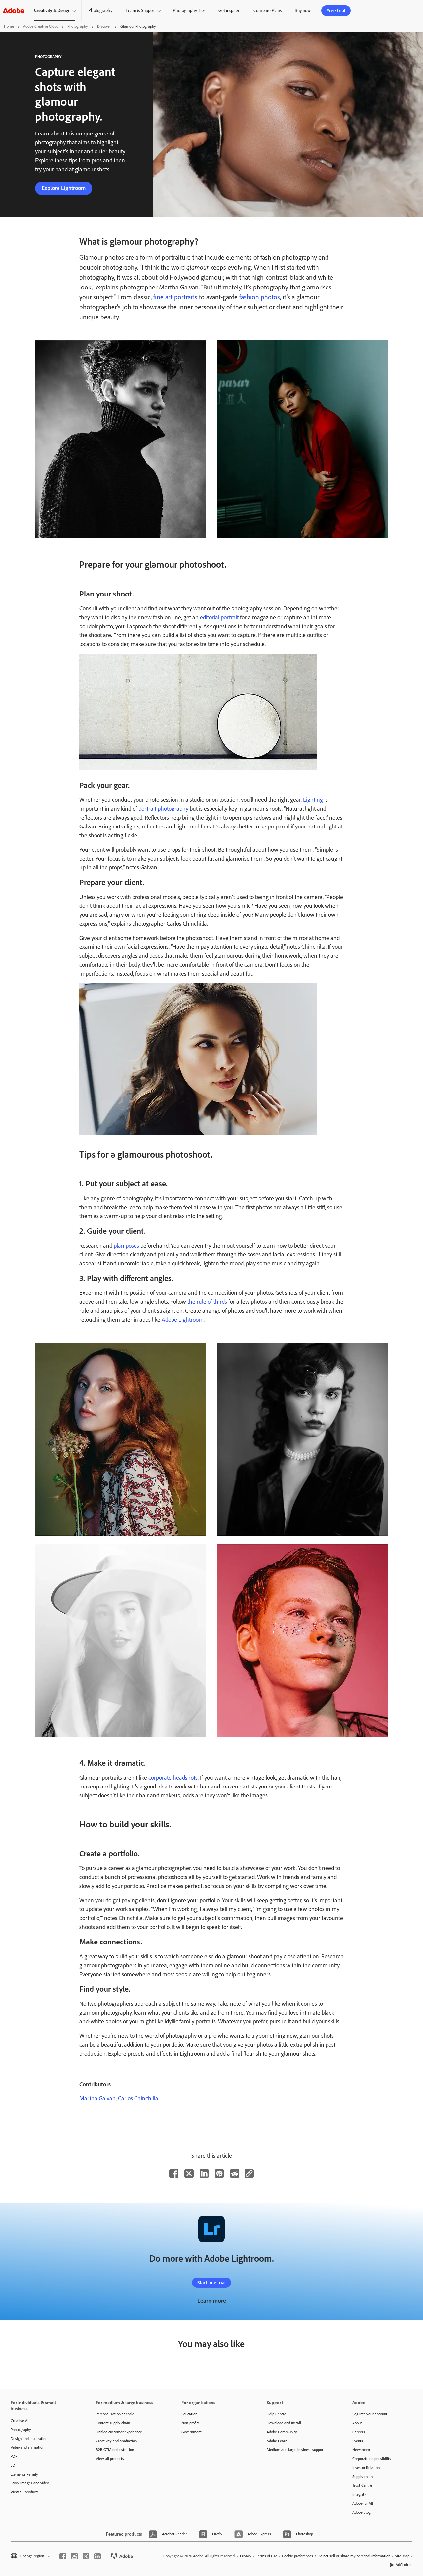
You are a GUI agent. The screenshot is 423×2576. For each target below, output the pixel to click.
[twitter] (86, 2556)
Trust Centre (362, 2485)
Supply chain (363, 2477)
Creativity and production (116, 2441)
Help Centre (276, 2414)
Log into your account (370, 2414)
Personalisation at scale (115, 2414)
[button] (30, 2556)
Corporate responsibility (372, 2459)
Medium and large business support (296, 2450)
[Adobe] (14, 10)
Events (358, 2441)
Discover (104, 26)
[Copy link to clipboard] (249, 2173)
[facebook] (63, 2556)
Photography (100, 10)
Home (9, 26)
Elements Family (24, 2474)
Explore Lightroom (64, 188)
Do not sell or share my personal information (354, 2556)
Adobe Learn (277, 2441)
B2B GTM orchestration (115, 2450)
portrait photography (163, 809)
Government (192, 2432)
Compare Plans (268, 10)
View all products (25, 2492)
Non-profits (191, 2423)
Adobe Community (282, 2432)
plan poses (126, 1246)
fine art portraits (175, 297)
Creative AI (19, 2421)
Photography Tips (189, 10)
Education (189, 2414)
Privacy (246, 2556)
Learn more (212, 2301)
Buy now (303, 10)
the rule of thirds (207, 1302)
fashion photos (260, 297)
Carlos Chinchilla (138, 2098)
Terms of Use (267, 2556)
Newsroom (361, 2450)
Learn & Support (141, 10)
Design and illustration (29, 2439)
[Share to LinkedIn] (204, 2173)
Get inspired (229, 10)
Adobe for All (363, 2503)
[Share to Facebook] (174, 2173)
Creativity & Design (52, 10)
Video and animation (27, 2447)
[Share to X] (189, 2173)
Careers (359, 2432)
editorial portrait (219, 617)
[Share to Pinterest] (219, 2173)
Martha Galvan (97, 2098)
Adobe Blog (362, 2512)
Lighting (313, 800)
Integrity (359, 2494)
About (357, 2423)
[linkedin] (97, 2556)
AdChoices (404, 2565)
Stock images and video (30, 2483)
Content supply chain (113, 2423)
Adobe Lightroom (183, 1320)
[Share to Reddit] (235, 2173)
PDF (14, 2456)
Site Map (402, 2556)
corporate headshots (173, 1778)
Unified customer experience (119, 2432)
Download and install (284, 2423)
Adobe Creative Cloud (41, 26)
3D (13, 2465)
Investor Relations (367, 2468)
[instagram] (74, 2556)
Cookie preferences (297, 2556)
